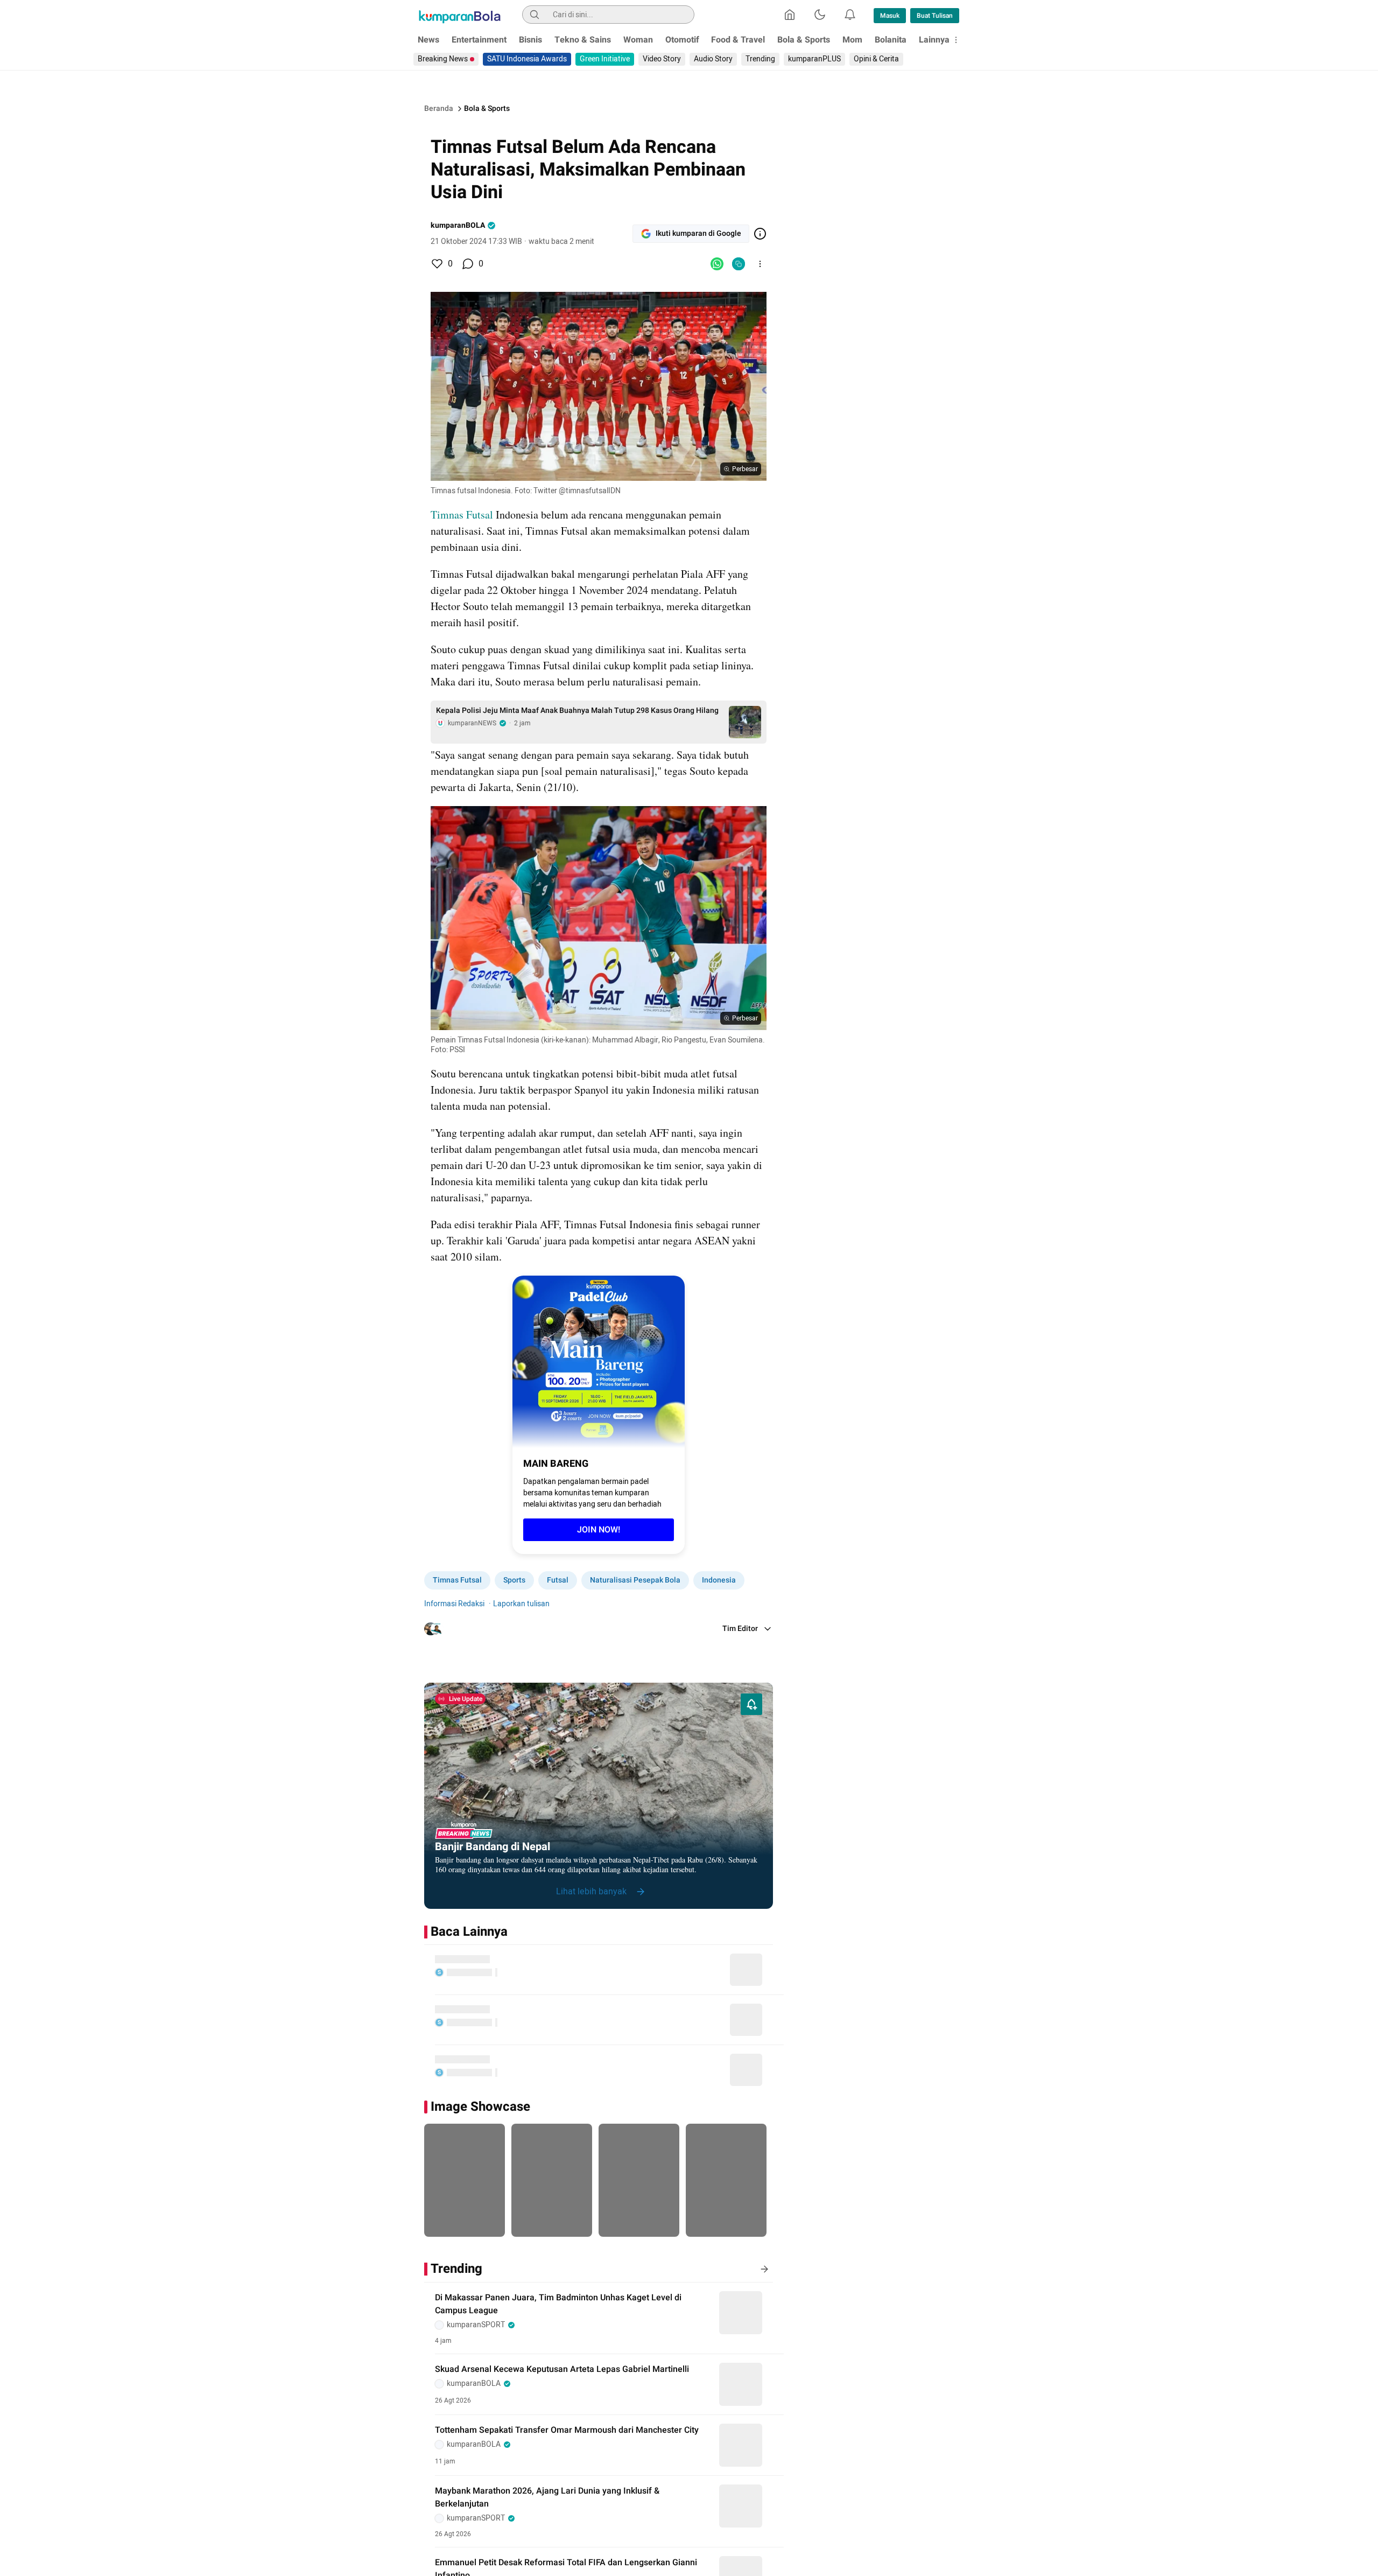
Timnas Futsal (462, 514)
